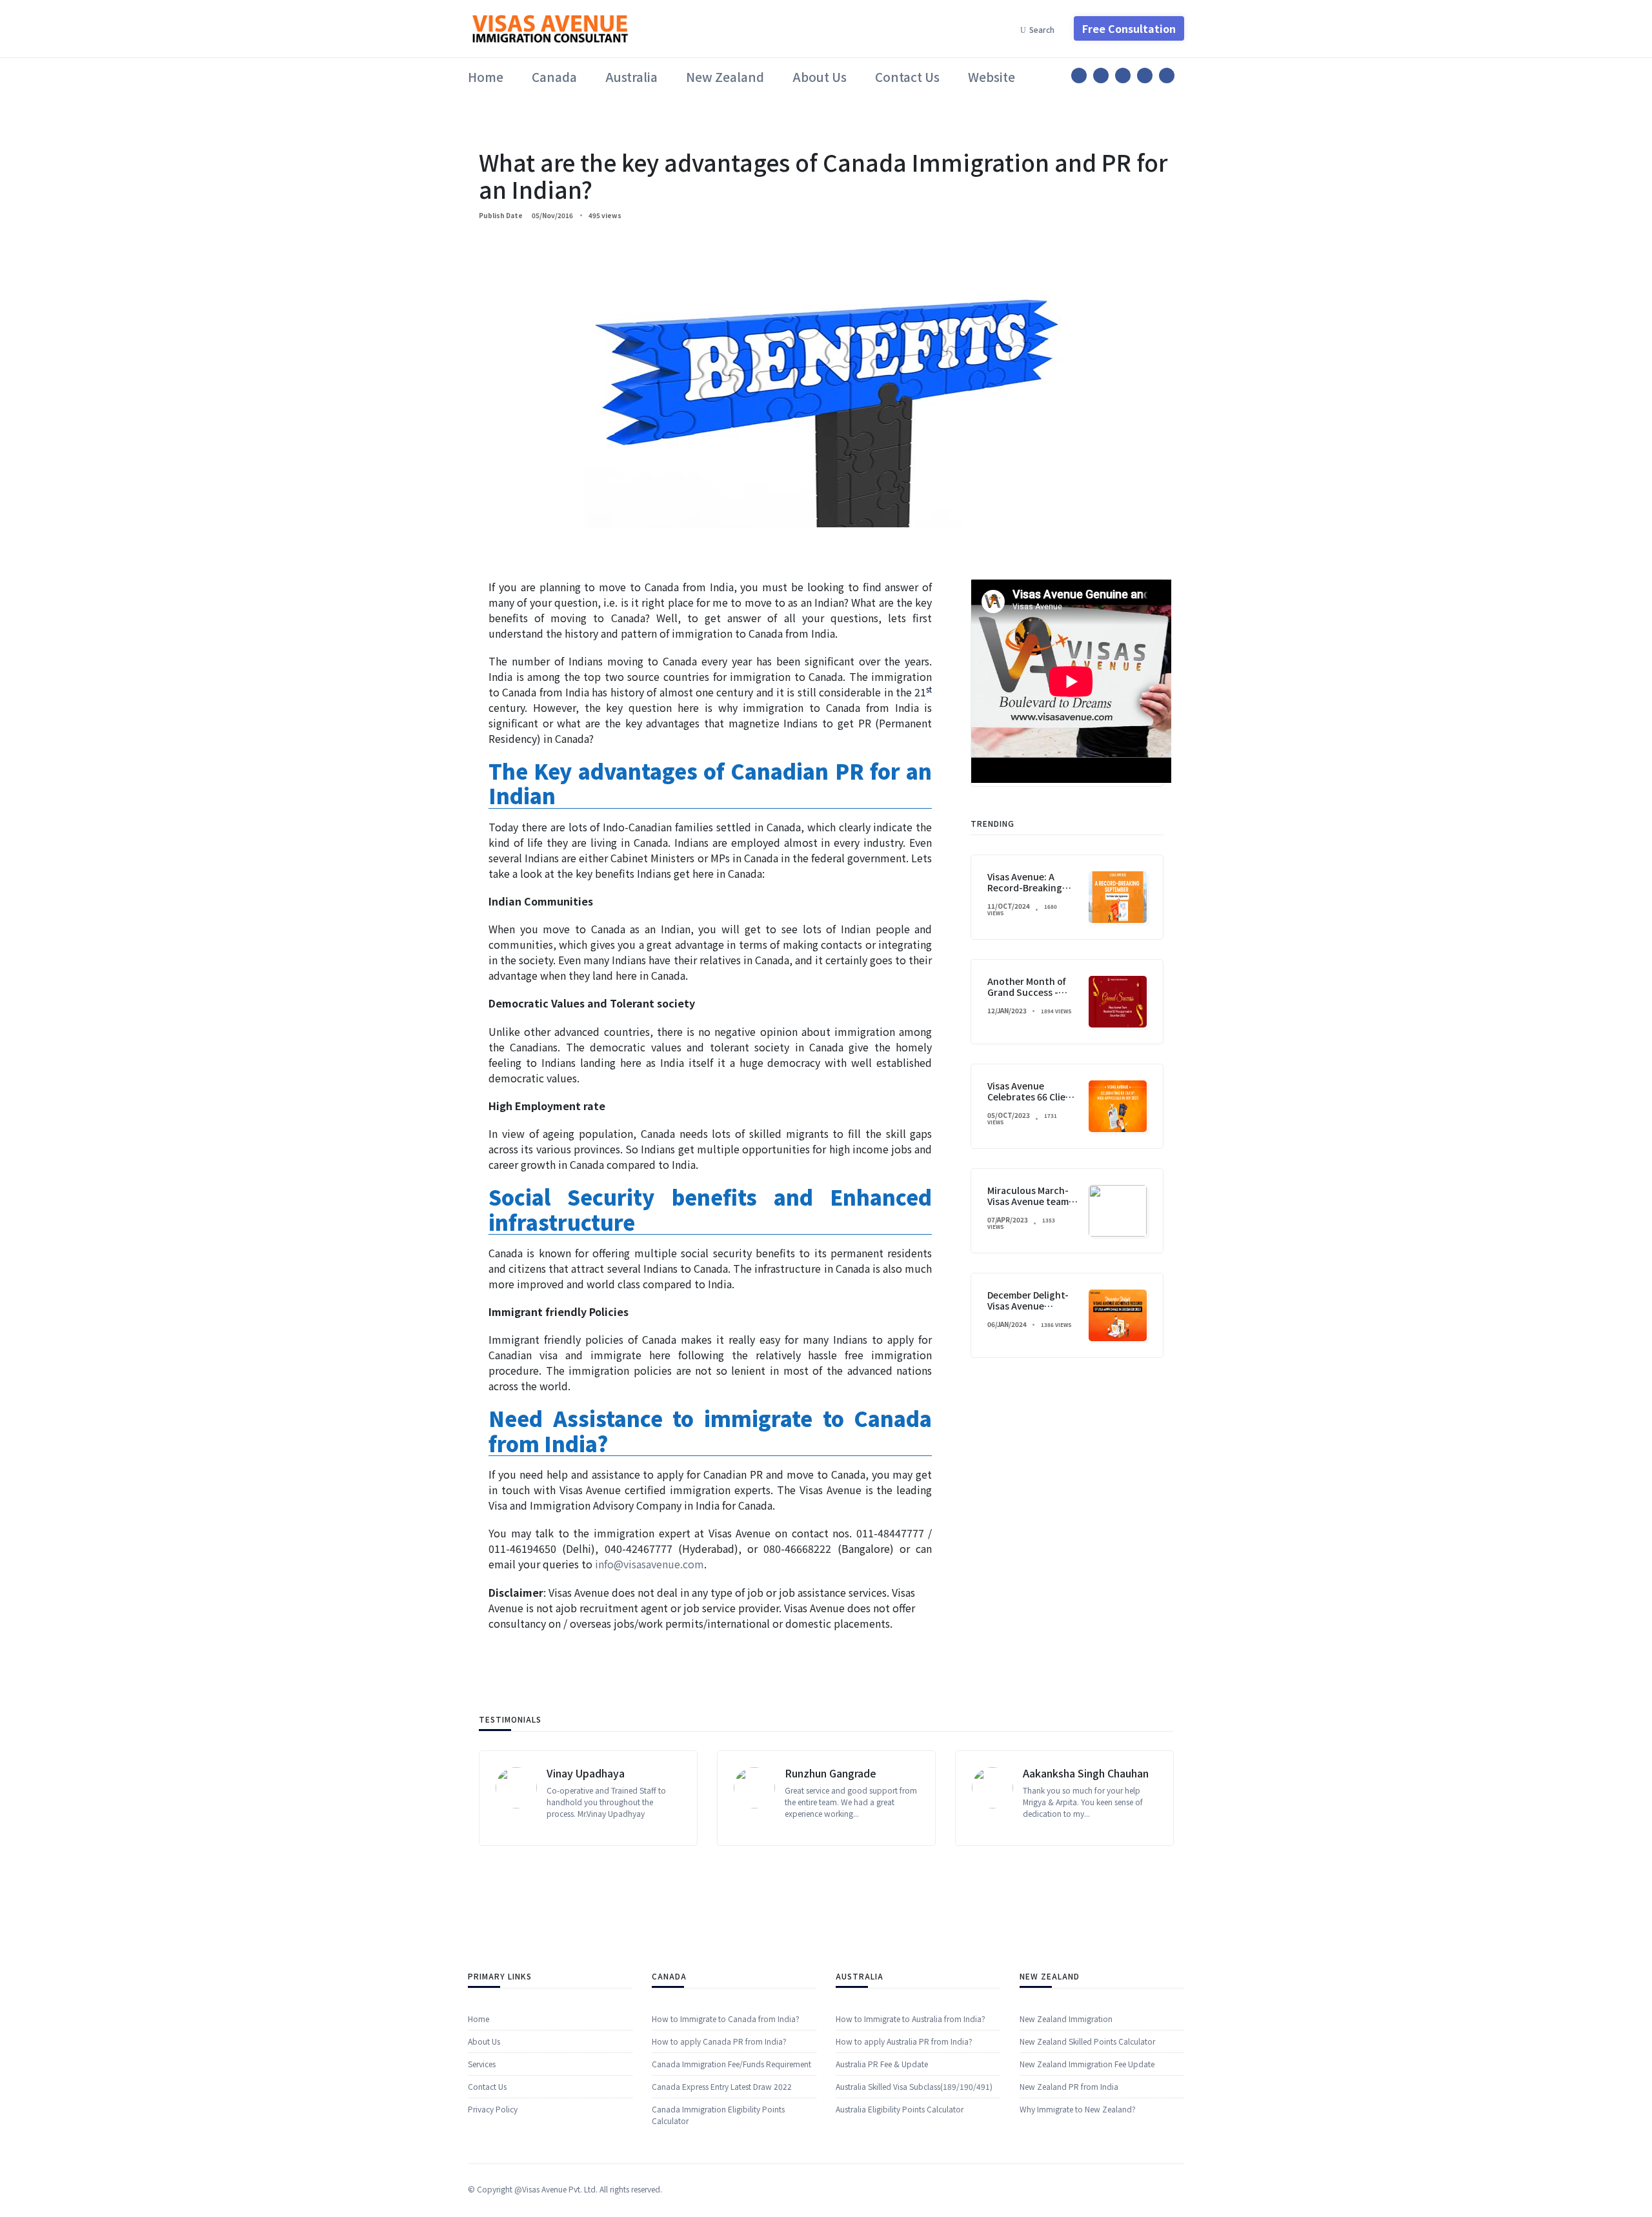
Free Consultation (1129, 28)
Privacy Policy (493, 2108)
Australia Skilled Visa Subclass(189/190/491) (914, 2086)
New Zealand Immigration (1066, 2018)
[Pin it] (1123, 76)
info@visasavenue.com (650, 1564)
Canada (554, 76)
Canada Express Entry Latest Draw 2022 (722, 2086)
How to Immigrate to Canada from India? (726, 2018)
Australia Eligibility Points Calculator (900, 2108)
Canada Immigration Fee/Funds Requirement (731, 2063)
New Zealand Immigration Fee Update (1087, 2063)
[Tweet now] (1101, 76)
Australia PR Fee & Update (882, 2063)
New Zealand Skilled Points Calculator (1087, 2040)
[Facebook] (1079, 76)
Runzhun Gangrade (592, 1773)
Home (486, 76)
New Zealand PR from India (1069, 2086)
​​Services (482, 2063)
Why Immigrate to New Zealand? (1078, 2108)
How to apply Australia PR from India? (904, 2040)
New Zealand (725, 76)
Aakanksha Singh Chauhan (848, 1773)
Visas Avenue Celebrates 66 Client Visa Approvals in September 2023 (1032, 1102)
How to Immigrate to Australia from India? (911, 2018)
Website (992, 76)
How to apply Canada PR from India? (719, 2040)
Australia (631, 76)
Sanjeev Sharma (1062, 1773)
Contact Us (907, 76)
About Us (820, 76)
